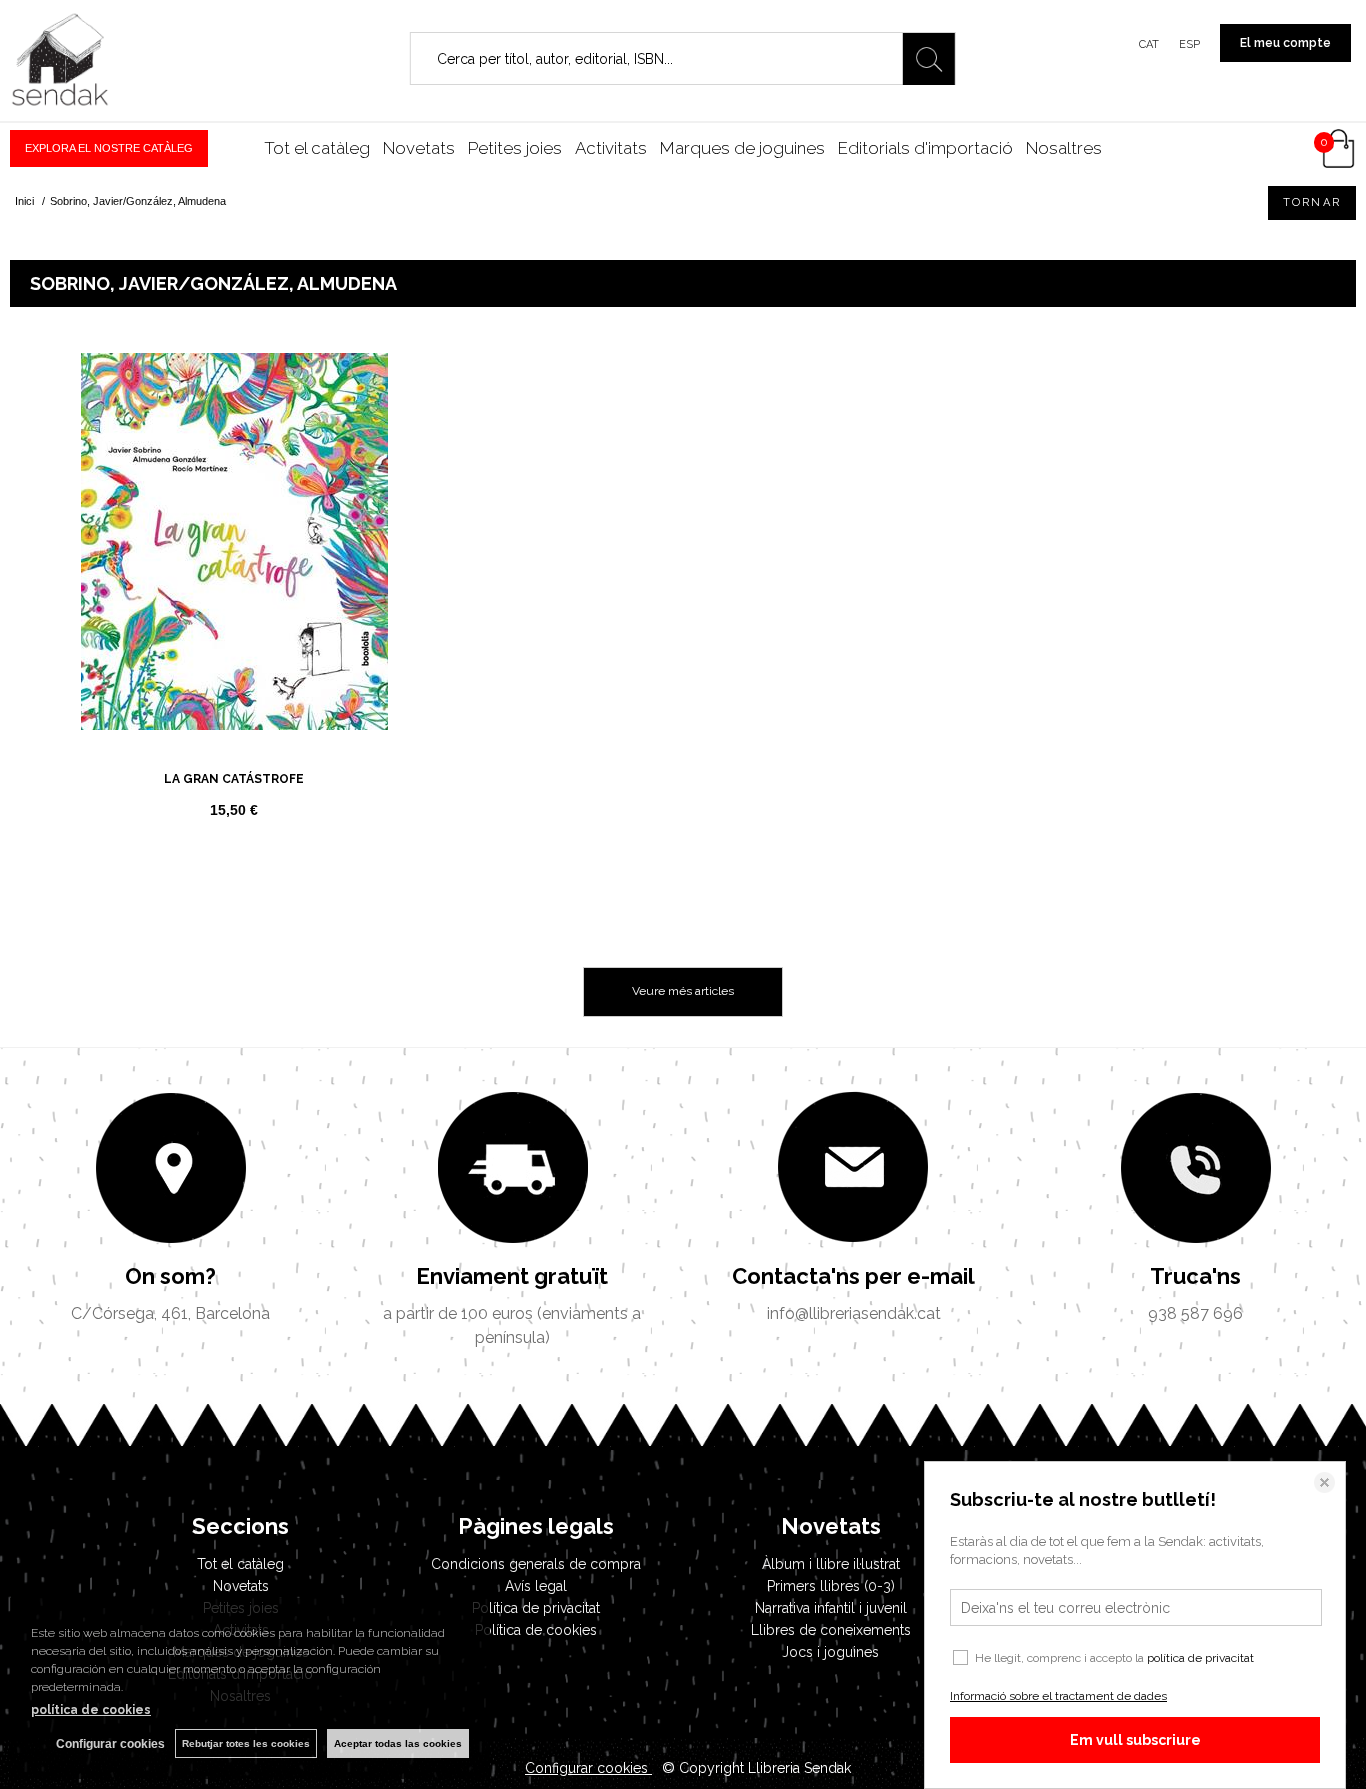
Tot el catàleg (317, 148)
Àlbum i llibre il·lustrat (831, 1564)
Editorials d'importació (925, 148)
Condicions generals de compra (536, 1564)
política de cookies (91, 1710)
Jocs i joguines (830, 1652)
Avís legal (536, 1586)
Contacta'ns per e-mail (853, 1276)
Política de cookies (536, 1630)
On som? (170, 1276)
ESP (1189, 44)
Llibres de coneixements (831, 1630)
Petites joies (515, 148)
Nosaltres (1064, 148)
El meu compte (1285, 43)
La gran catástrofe (234, 779)
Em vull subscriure (1135, 1740)
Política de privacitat (536, 1608)
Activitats (611, 148)
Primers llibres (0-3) (831, 1586)
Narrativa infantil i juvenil (831, 1608)
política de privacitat (1200, 1658)
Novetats (419, 148)
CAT (1149, 44)
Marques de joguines (742, 148)
